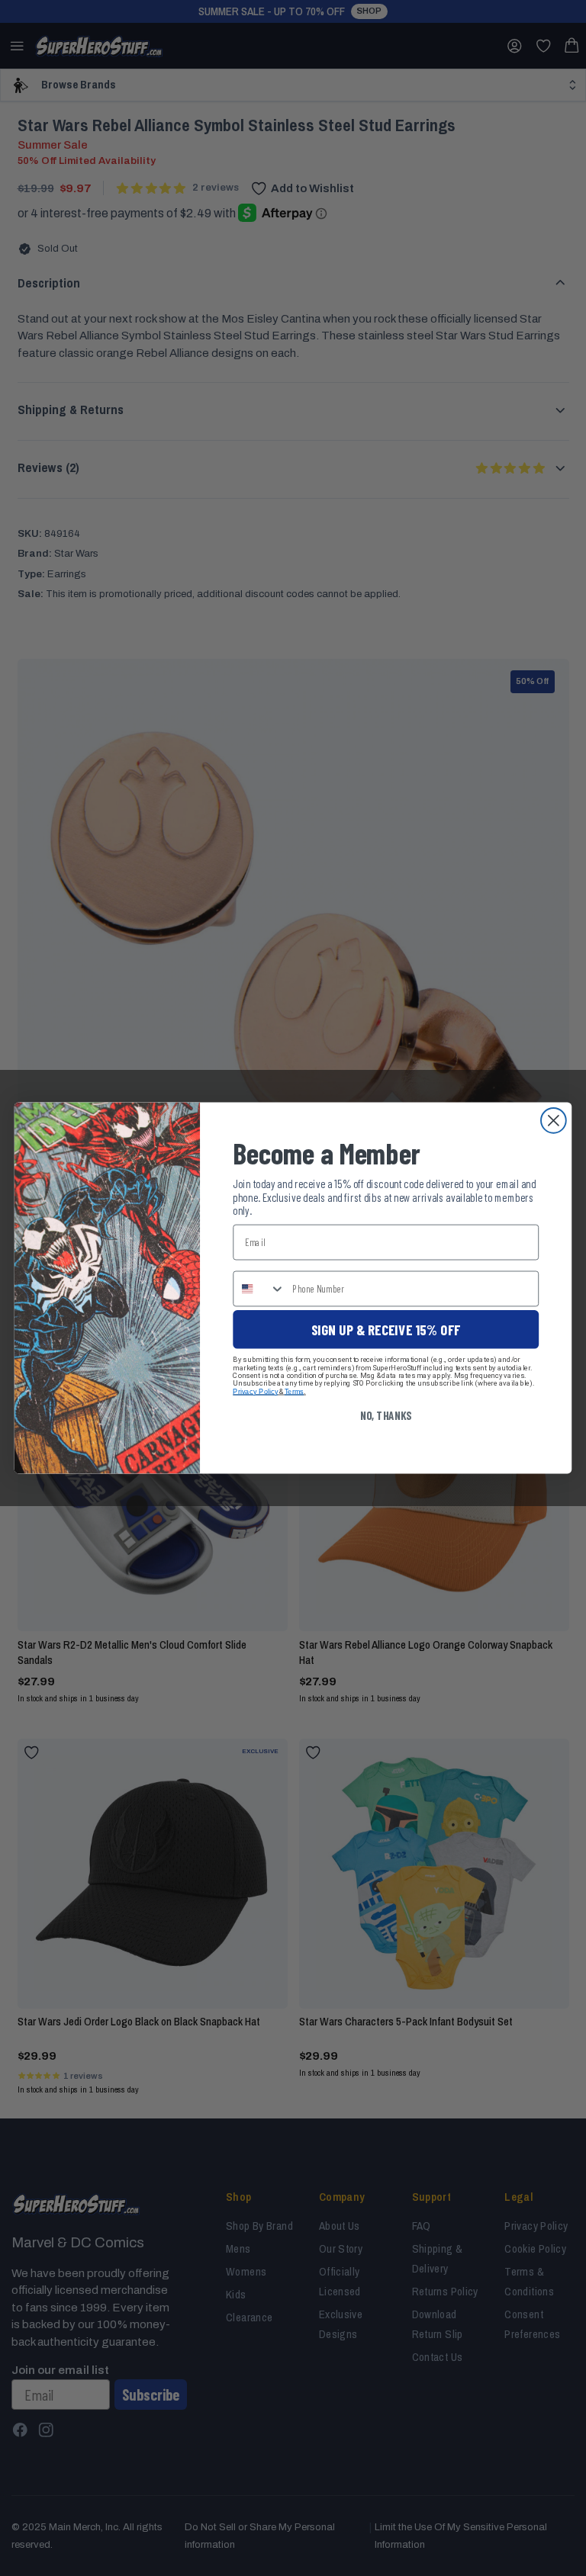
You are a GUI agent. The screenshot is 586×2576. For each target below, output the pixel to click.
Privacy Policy (255, 1391)
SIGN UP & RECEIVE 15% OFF (386, 1329)
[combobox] (259, 1288)
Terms (294, 1391)
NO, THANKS (386, 1415)
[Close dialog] (554, 1121)
